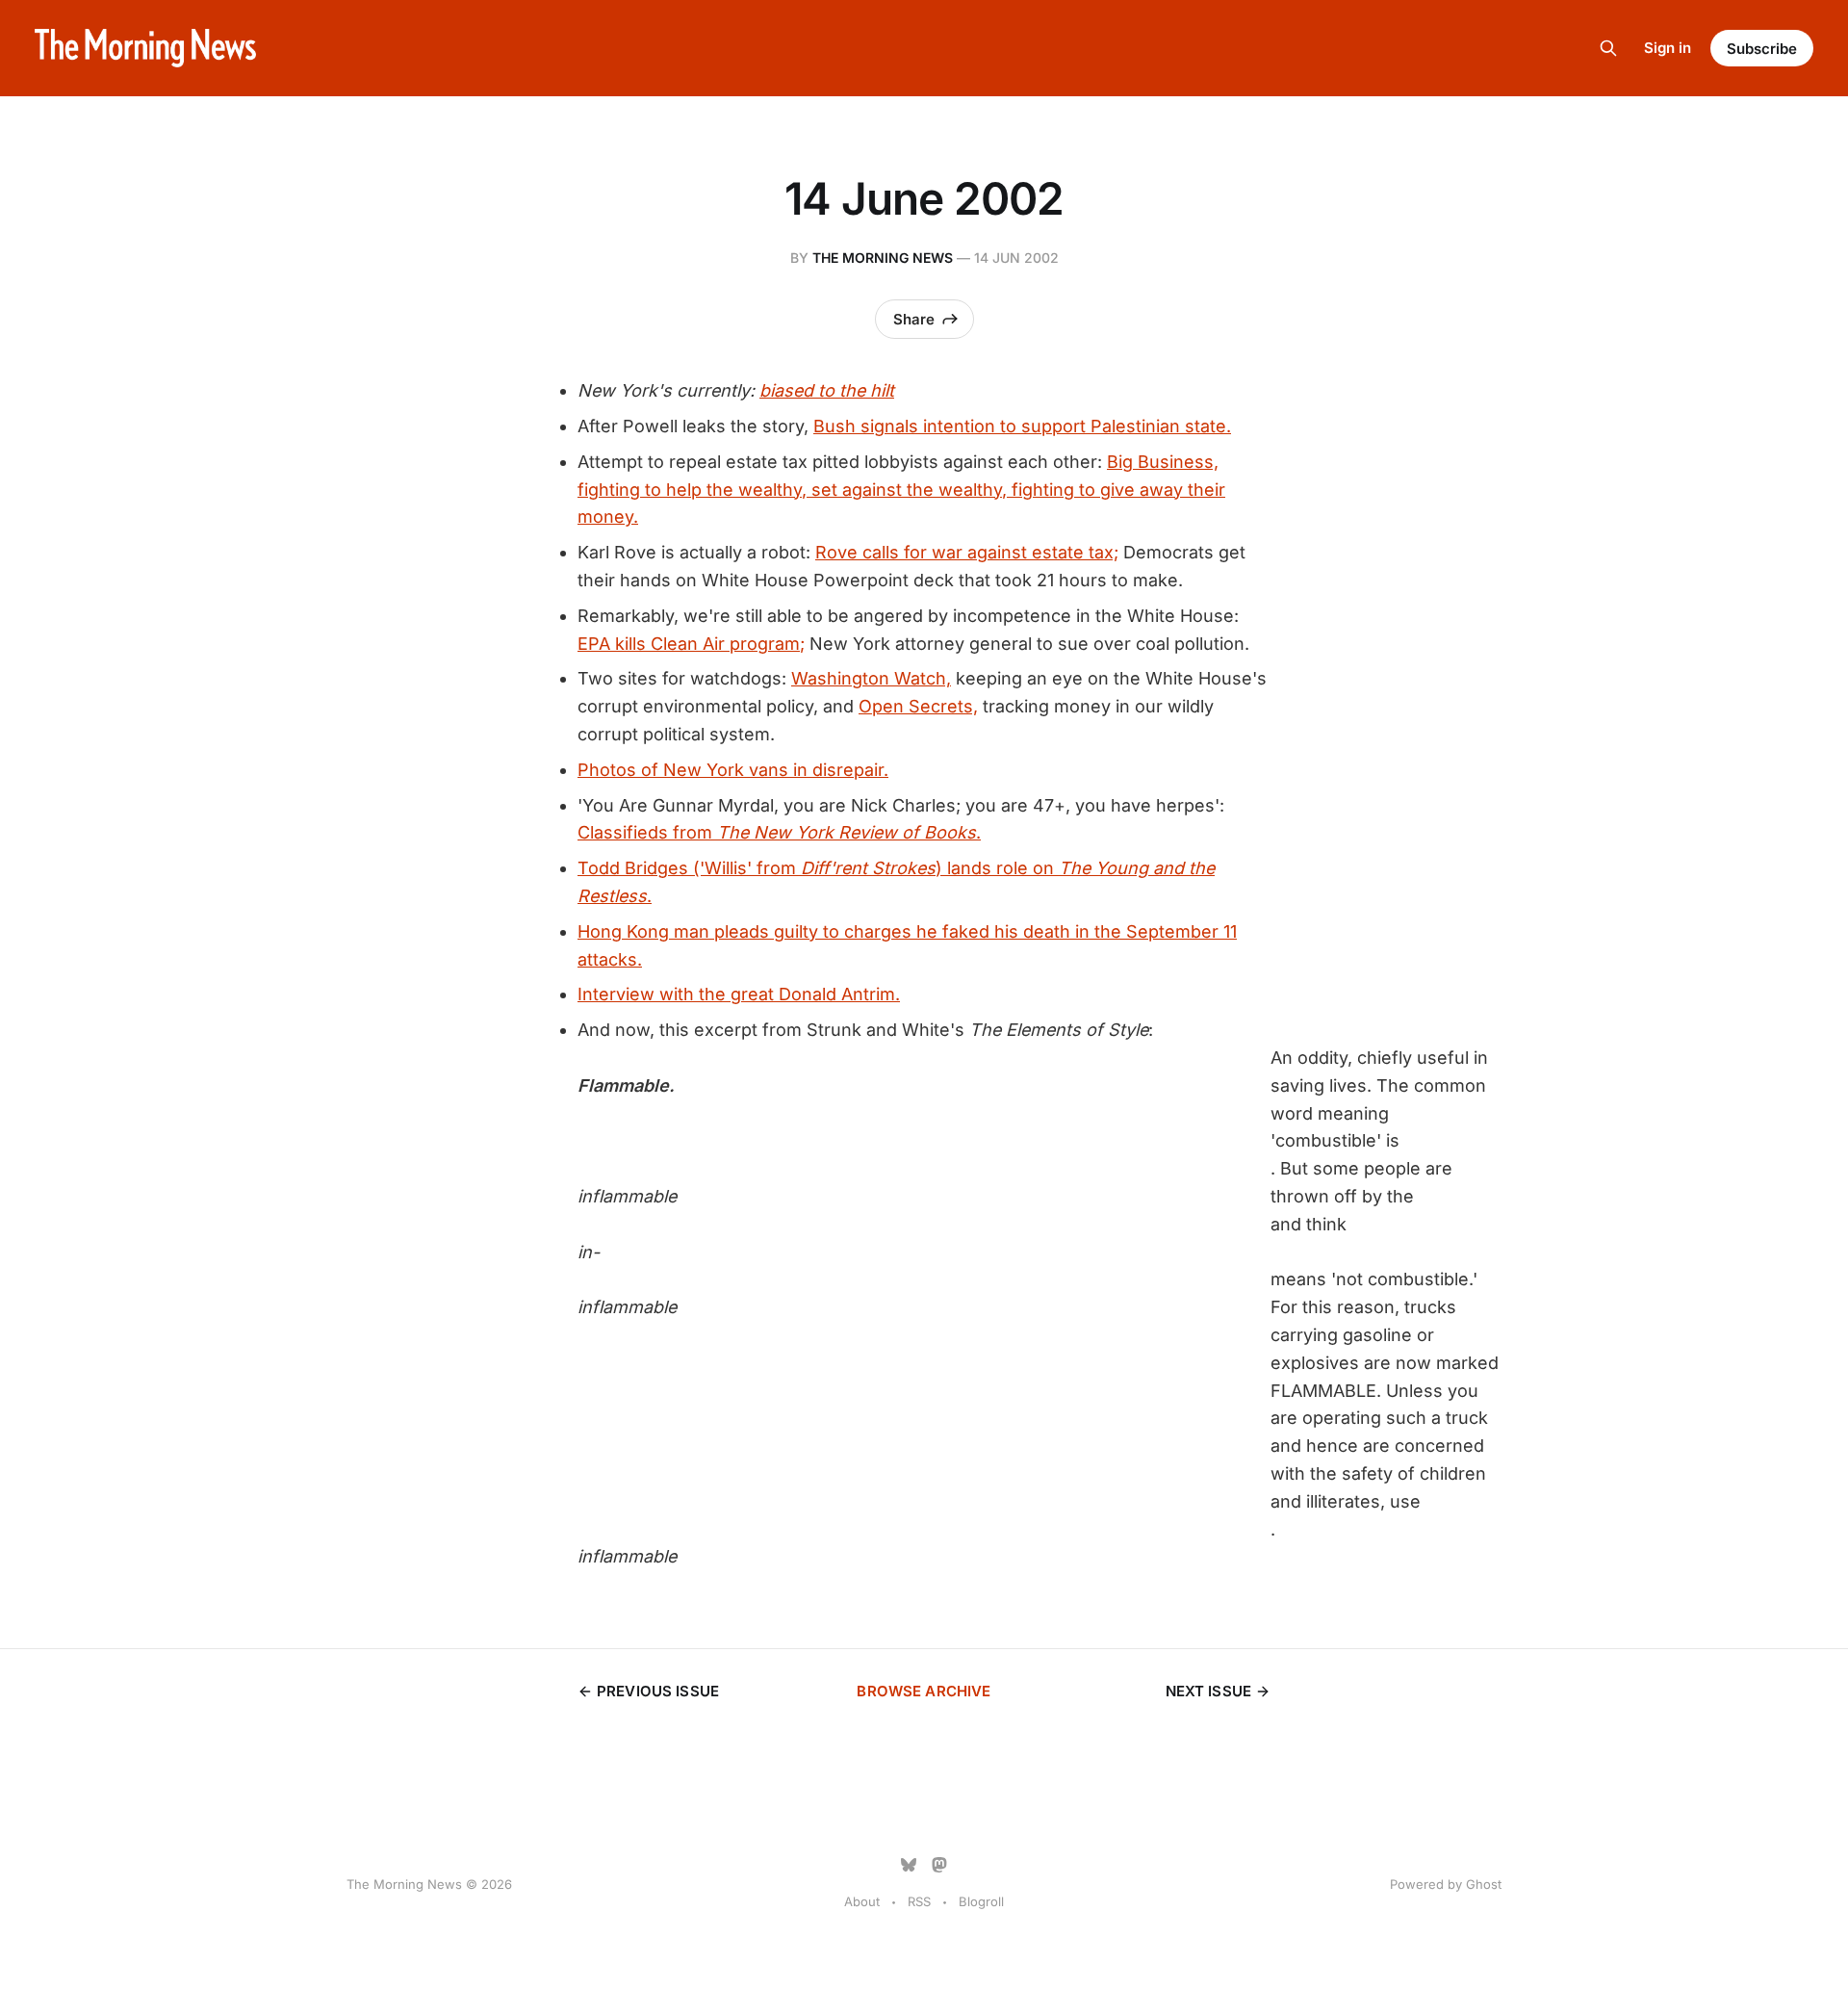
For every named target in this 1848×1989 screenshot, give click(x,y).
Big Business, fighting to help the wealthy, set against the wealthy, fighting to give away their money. (901, 490)
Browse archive (924, 1691)
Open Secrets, (918, 706)
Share (914, 319)
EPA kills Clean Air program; (691, 644)
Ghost (1484, 1884)
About (862, 1901)
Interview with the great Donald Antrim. (739, 994)
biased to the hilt (827, 390)
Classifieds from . (779, 832)
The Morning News (883, 258)
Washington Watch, (871, 678)
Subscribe (1762, 49)
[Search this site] (1608, 48)
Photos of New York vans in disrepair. (733, 770)
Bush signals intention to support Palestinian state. (1022, 426)
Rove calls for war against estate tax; (967, 552)
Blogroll (981, 1901)
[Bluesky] (909, 1865)
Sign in (1668, 48)
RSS (919, 1901)
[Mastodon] (939, 1865)
